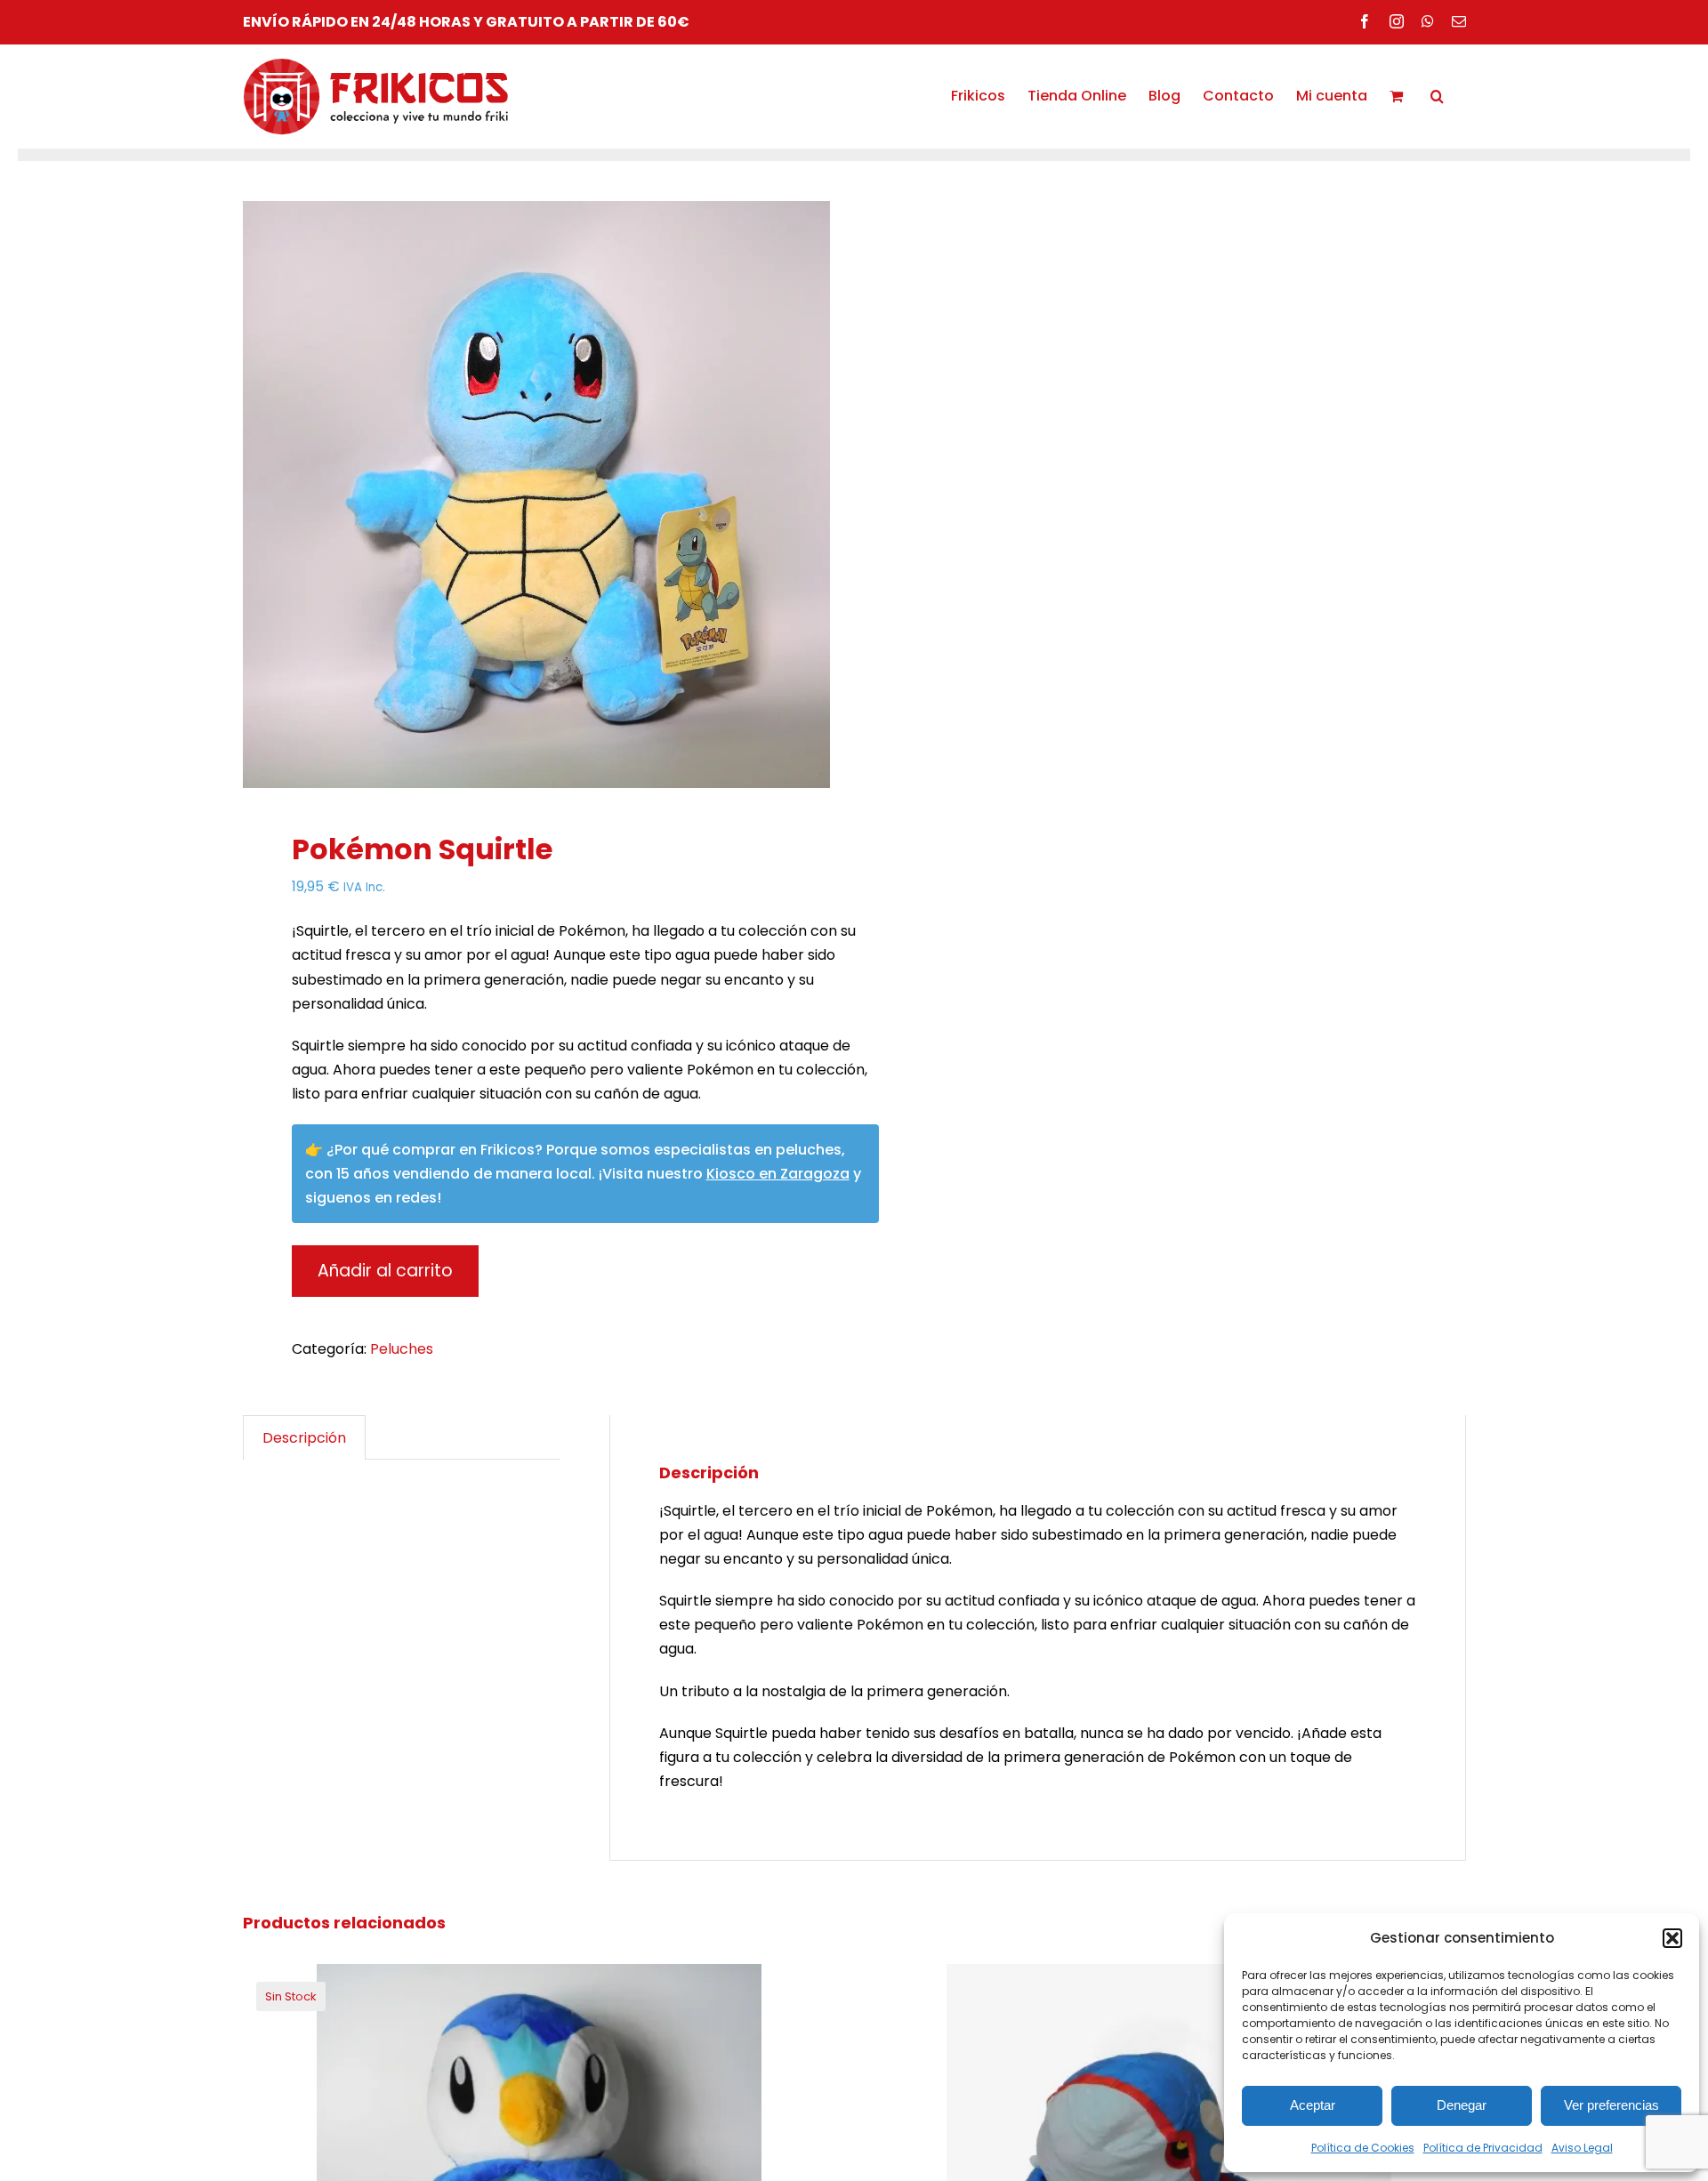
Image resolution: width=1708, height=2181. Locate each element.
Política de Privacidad (1483, 2148)
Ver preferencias (1611, 2105)
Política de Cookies (1363, 2148)
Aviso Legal (1582, 2148)
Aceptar (1313, 2105)
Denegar (1462, 2105)
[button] (1672, 1938)
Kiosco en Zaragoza (778, 1174)
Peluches (402, 1349)
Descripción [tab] (304, 1438)
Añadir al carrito (385, 1271)
